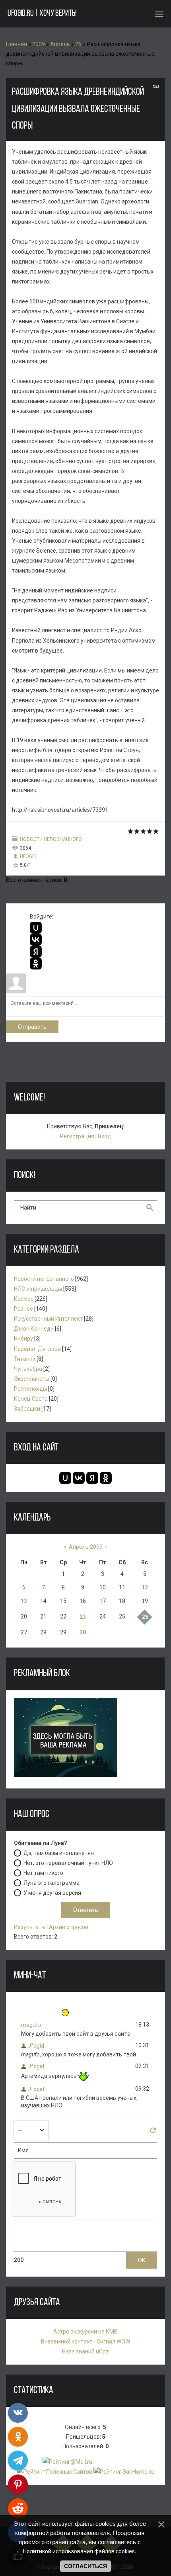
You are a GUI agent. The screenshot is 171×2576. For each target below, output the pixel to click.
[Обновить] (153, 2132)
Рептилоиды (30, 1389)
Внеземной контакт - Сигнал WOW (85, 2341)
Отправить (32, 1027)
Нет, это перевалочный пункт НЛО (68, 1863)
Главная (17, 44)
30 (83, 1632)
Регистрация (77, 1136)
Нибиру (23, 1339)
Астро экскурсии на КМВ (85, 2332)
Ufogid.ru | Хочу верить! (42, 14)
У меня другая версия (52, 1892)
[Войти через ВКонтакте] (36, 940)
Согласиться (85, 2566)
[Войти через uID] (36, 928)
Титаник (25, 1359)
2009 (39, 44)
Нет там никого (43, 1872)
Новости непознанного (51, 839)
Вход (104, 1136)
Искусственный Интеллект (48, 1319)
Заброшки (27, 1409)
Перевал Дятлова (37, 1349)
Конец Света (31, 1399)
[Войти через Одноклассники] (36, 964)
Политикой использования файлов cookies (79, 2551)
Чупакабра (28, 1369)
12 (145, 1587)
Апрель (60, 44)
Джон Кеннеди (34, 1329)
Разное (23, 1309)
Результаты (30, 1927)
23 (83, 1617)
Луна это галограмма (51, 1882)
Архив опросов (69, 1927)
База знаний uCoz (85, 2351)
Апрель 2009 (86, 1547)
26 (78, 44)
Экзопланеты (32, 1379)
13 (24, 1601)
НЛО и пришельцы (38, 1289)
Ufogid (28, 856)
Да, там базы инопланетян (59, 1853)
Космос (24, 1299)
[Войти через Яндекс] (36, 952)
